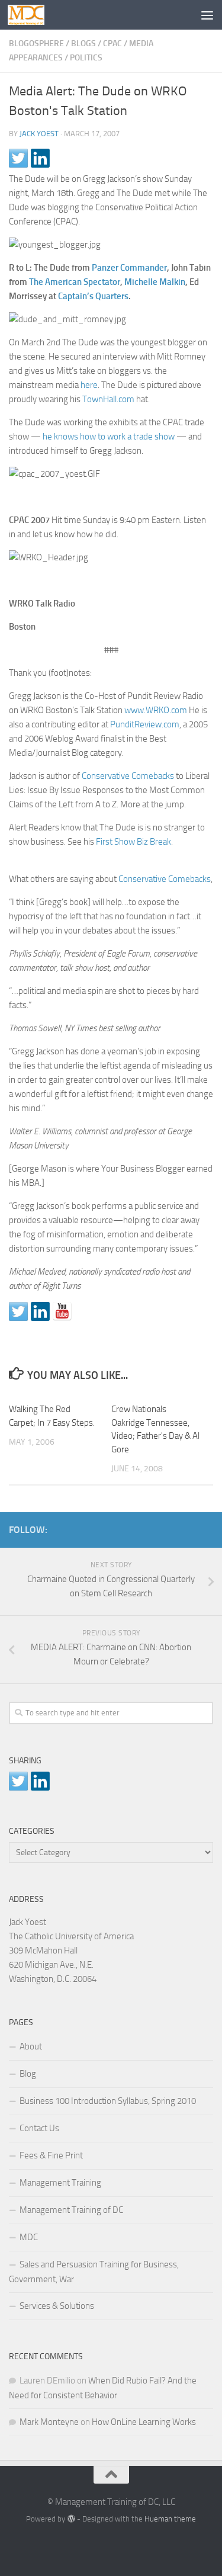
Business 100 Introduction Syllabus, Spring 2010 (108, 2101)
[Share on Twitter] (18, 158)
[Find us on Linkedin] (40, 1311)
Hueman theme (170, 2519)
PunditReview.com (145, 724)
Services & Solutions (57, 2306)
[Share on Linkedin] (40, 158)
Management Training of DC (71, 2210)
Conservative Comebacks (128, 776)
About (31, 2046)
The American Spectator (75, 282)
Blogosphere (36, 44)
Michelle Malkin (155, 282)
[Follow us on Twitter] (18, 1311)
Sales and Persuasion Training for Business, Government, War (94, 2272)
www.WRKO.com (156, 710)
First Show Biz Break (133, 842)
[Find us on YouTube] (62, 1311)
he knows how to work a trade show (109, 437)
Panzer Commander (129, 268)
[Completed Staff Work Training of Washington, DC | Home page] (32, 15)
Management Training (60, 2183)
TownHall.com (108, 399)
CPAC (112, 44)
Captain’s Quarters (93, 296)
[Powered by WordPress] (71, 2519)
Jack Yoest (39, 134)
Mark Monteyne (49, 2422)
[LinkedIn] (187, 1528)
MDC (29, 2237)
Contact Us (39, 2128)
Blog (28, 2074)
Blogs (83, 44)
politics (86, 58)
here (89, 385)
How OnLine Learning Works (144, 2422)
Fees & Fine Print (51, 2155)
